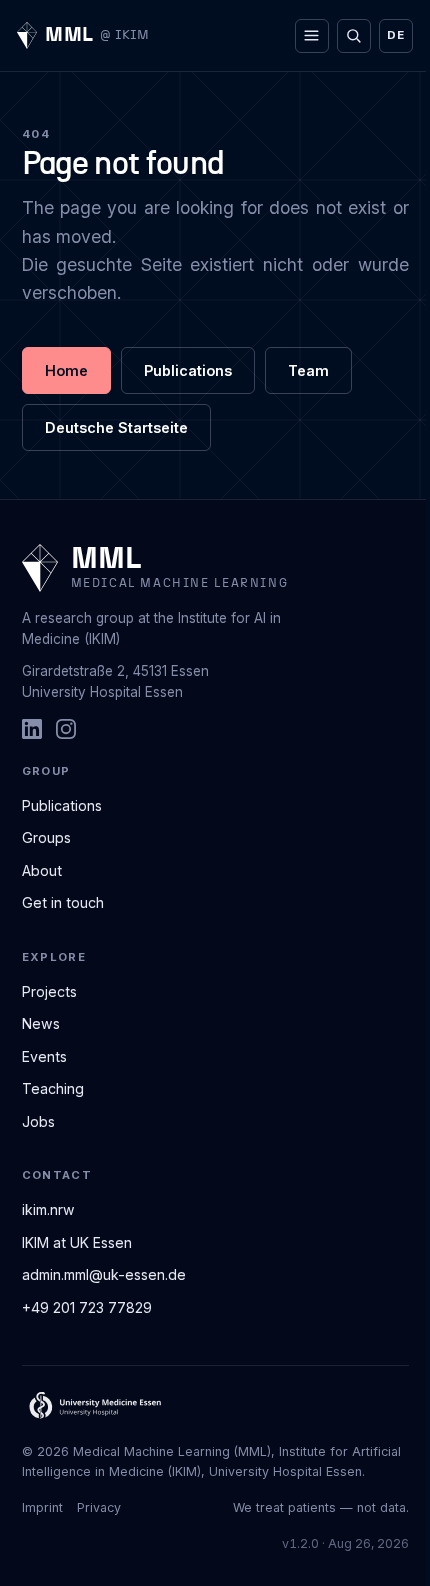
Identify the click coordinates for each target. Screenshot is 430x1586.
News (41, 1023)
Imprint (42, 1507)
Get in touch (63, 902)
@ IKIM (125, 35)
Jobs (38, 1121)
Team (308, 370)
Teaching (53, 1088)
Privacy (99, 1507)
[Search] (354, 36)
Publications (188, 370)
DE (395, 35)
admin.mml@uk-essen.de (104, 1274)
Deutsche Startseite (116, 427)
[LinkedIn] (32, 729)
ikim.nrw (48, 1209)
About (42, 870)
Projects (49, 991)
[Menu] (312, 36)
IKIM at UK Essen (77, 1242)
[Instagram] (66, 729)
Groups (46, 837)
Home (66, 370)
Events (44, 1056)
